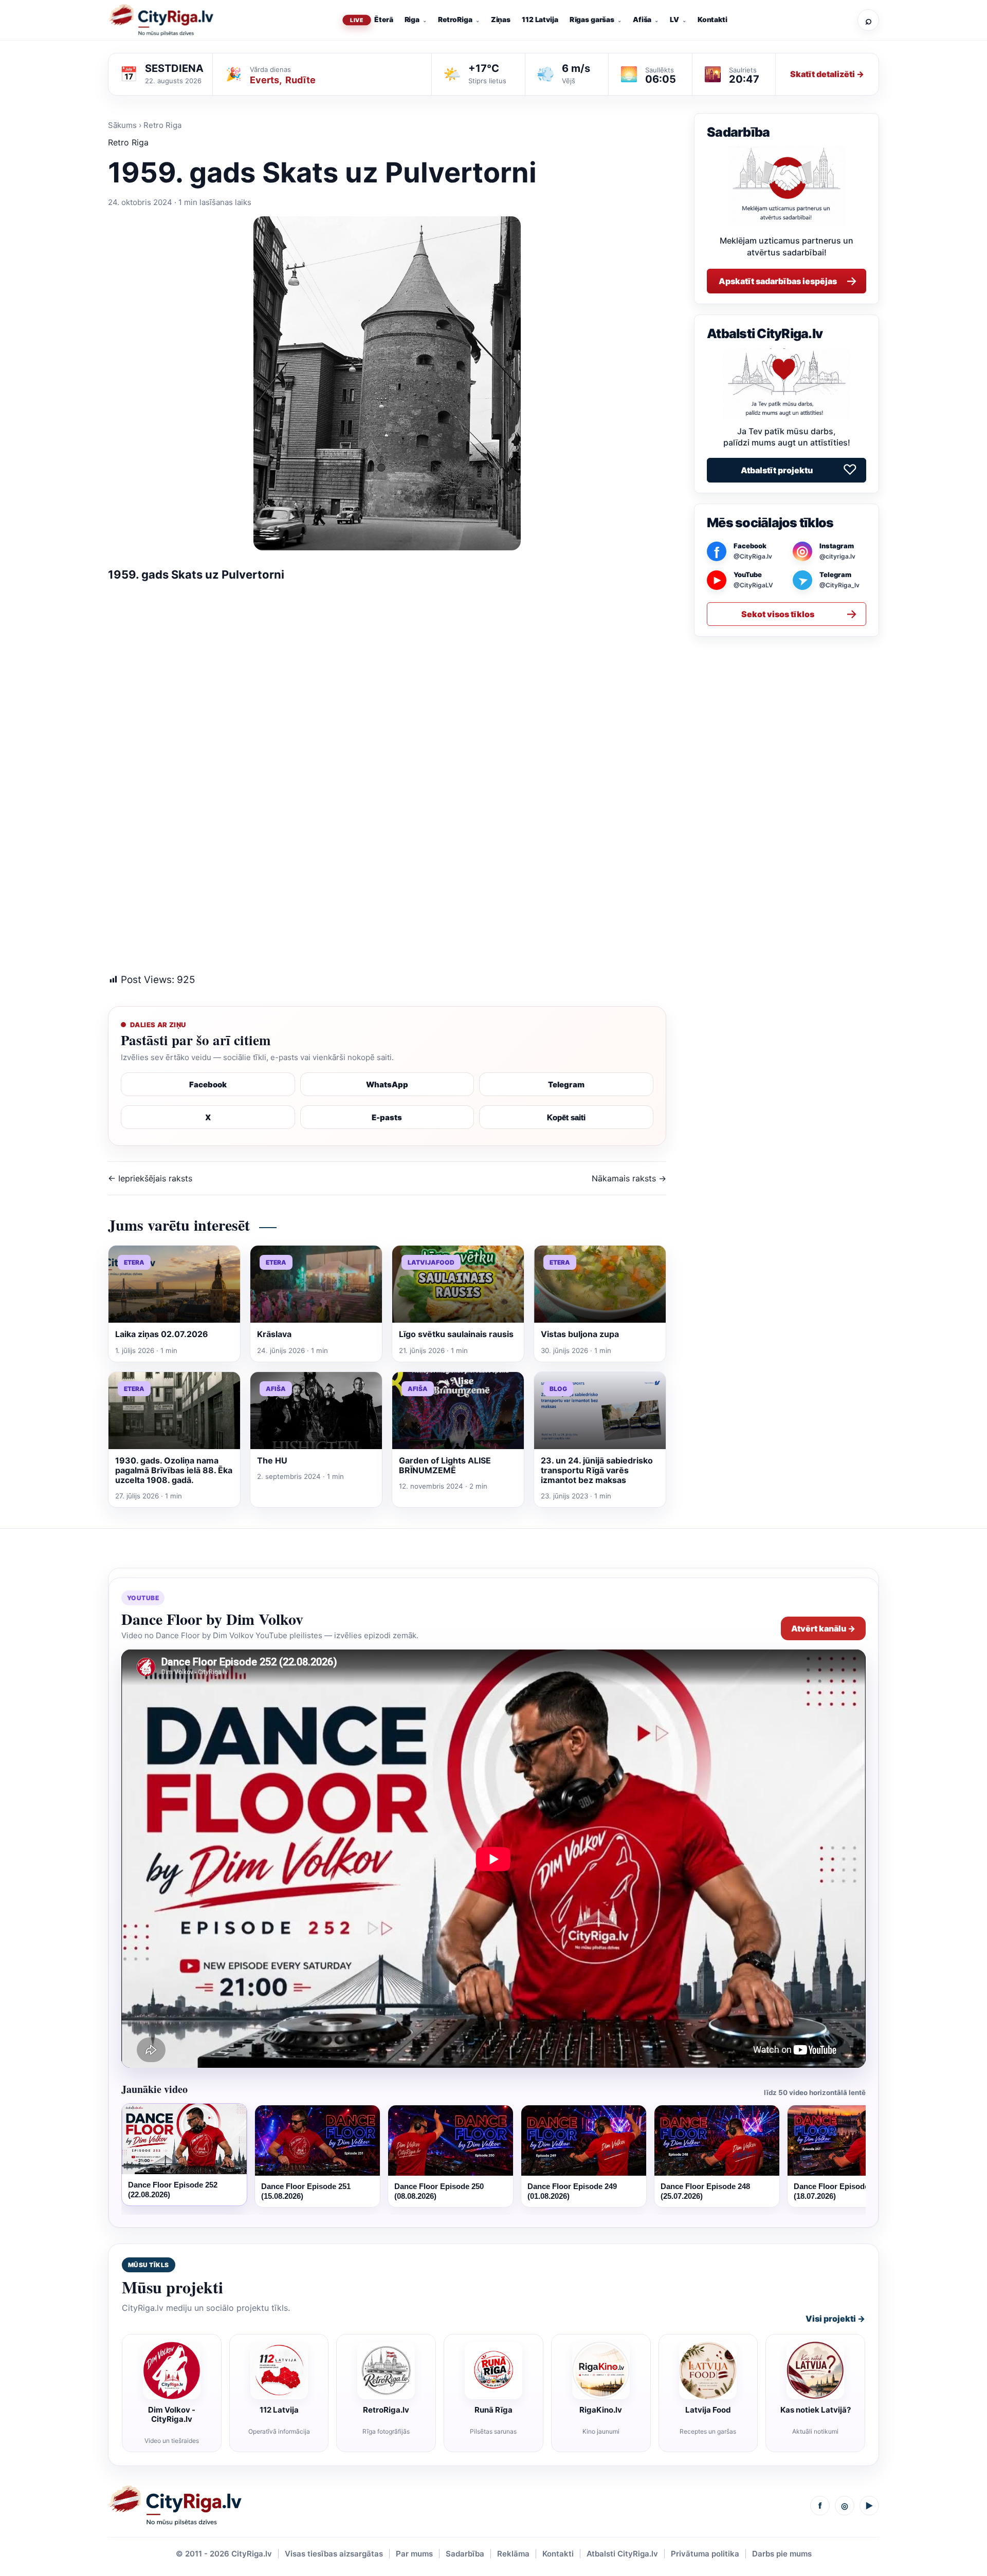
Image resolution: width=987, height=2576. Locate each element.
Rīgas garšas (592, 20)
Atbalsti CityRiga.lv (622, 2554)
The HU (272, 1460)
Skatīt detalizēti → (827, 74)
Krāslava (274, 1334)
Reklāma (513, 2554)
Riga (412, 20)
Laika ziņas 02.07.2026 (162, 1334)
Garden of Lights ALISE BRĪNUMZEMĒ (445, 1465)
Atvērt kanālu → (823, 1628)
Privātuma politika (705, 2554)
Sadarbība (465, 2554)
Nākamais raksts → (629, 1178)
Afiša (642, 20)
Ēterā (383, 20)
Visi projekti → (835, 2319)
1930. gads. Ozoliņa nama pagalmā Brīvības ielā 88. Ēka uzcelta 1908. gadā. (174, 1470)
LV (674, 20)
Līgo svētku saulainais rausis (456, 1334)
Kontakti (712, 20)
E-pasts (387, 1117)
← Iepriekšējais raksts (150, 1178)
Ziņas (501, 20)
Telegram (566, 1085)
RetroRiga (455, 20)
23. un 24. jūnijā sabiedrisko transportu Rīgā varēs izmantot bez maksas (597, 1470)
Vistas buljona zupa (580, 1334)
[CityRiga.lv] (175, 2506)
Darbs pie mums (782, 2554)
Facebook (208, 1085)
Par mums (414, 2554)
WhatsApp (387, 1085)
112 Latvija (540, 20)
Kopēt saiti (566, 1117)
